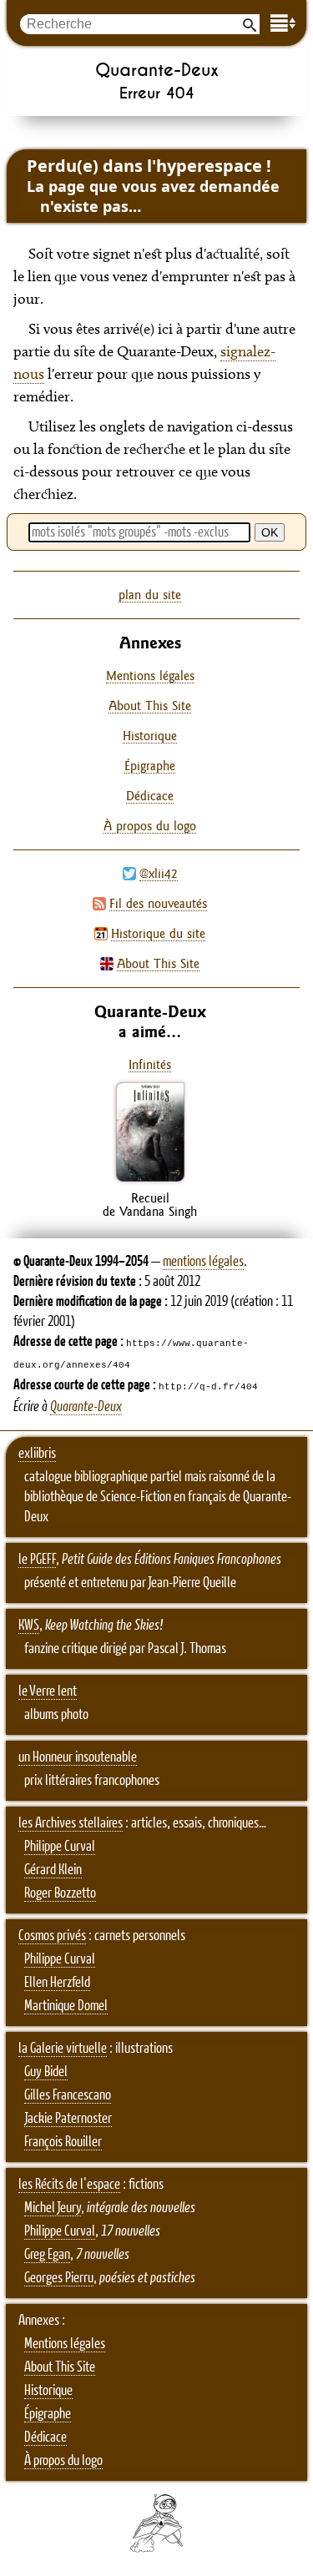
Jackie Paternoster (68, 2119)
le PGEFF (37, 1560)
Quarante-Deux (86, 1407)
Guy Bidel (46, 2072)
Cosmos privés (52, 1936)
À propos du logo (150, 826)
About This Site (158, 963)
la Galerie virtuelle (63, 2049)
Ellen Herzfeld (57, 1983)
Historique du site (158, 933)
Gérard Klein (53, 1870)
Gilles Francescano (68, 2095)
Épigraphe (150, 766)
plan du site (150, 595)
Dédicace (150, 796)
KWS (29, 1626)
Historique (150, 736)
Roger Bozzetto (60, 1893)
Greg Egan (47, 2255)
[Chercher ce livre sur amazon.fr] (150, 1181)
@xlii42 (159, 873)
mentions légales (203, 1262)
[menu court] (283, 23)
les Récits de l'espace (69, 2185)
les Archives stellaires (71, 1823)
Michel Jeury (53, 2208)
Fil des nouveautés (158, 903)
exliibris (37, 1454)
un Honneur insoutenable (78, 1757)
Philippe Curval (60, 1847)
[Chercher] (250, 24)
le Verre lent (48, 1691)
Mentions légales (150, 676)
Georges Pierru (59, 2278)
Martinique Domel (66, 2006)
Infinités (150, 1064)
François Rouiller (63, 2142)
